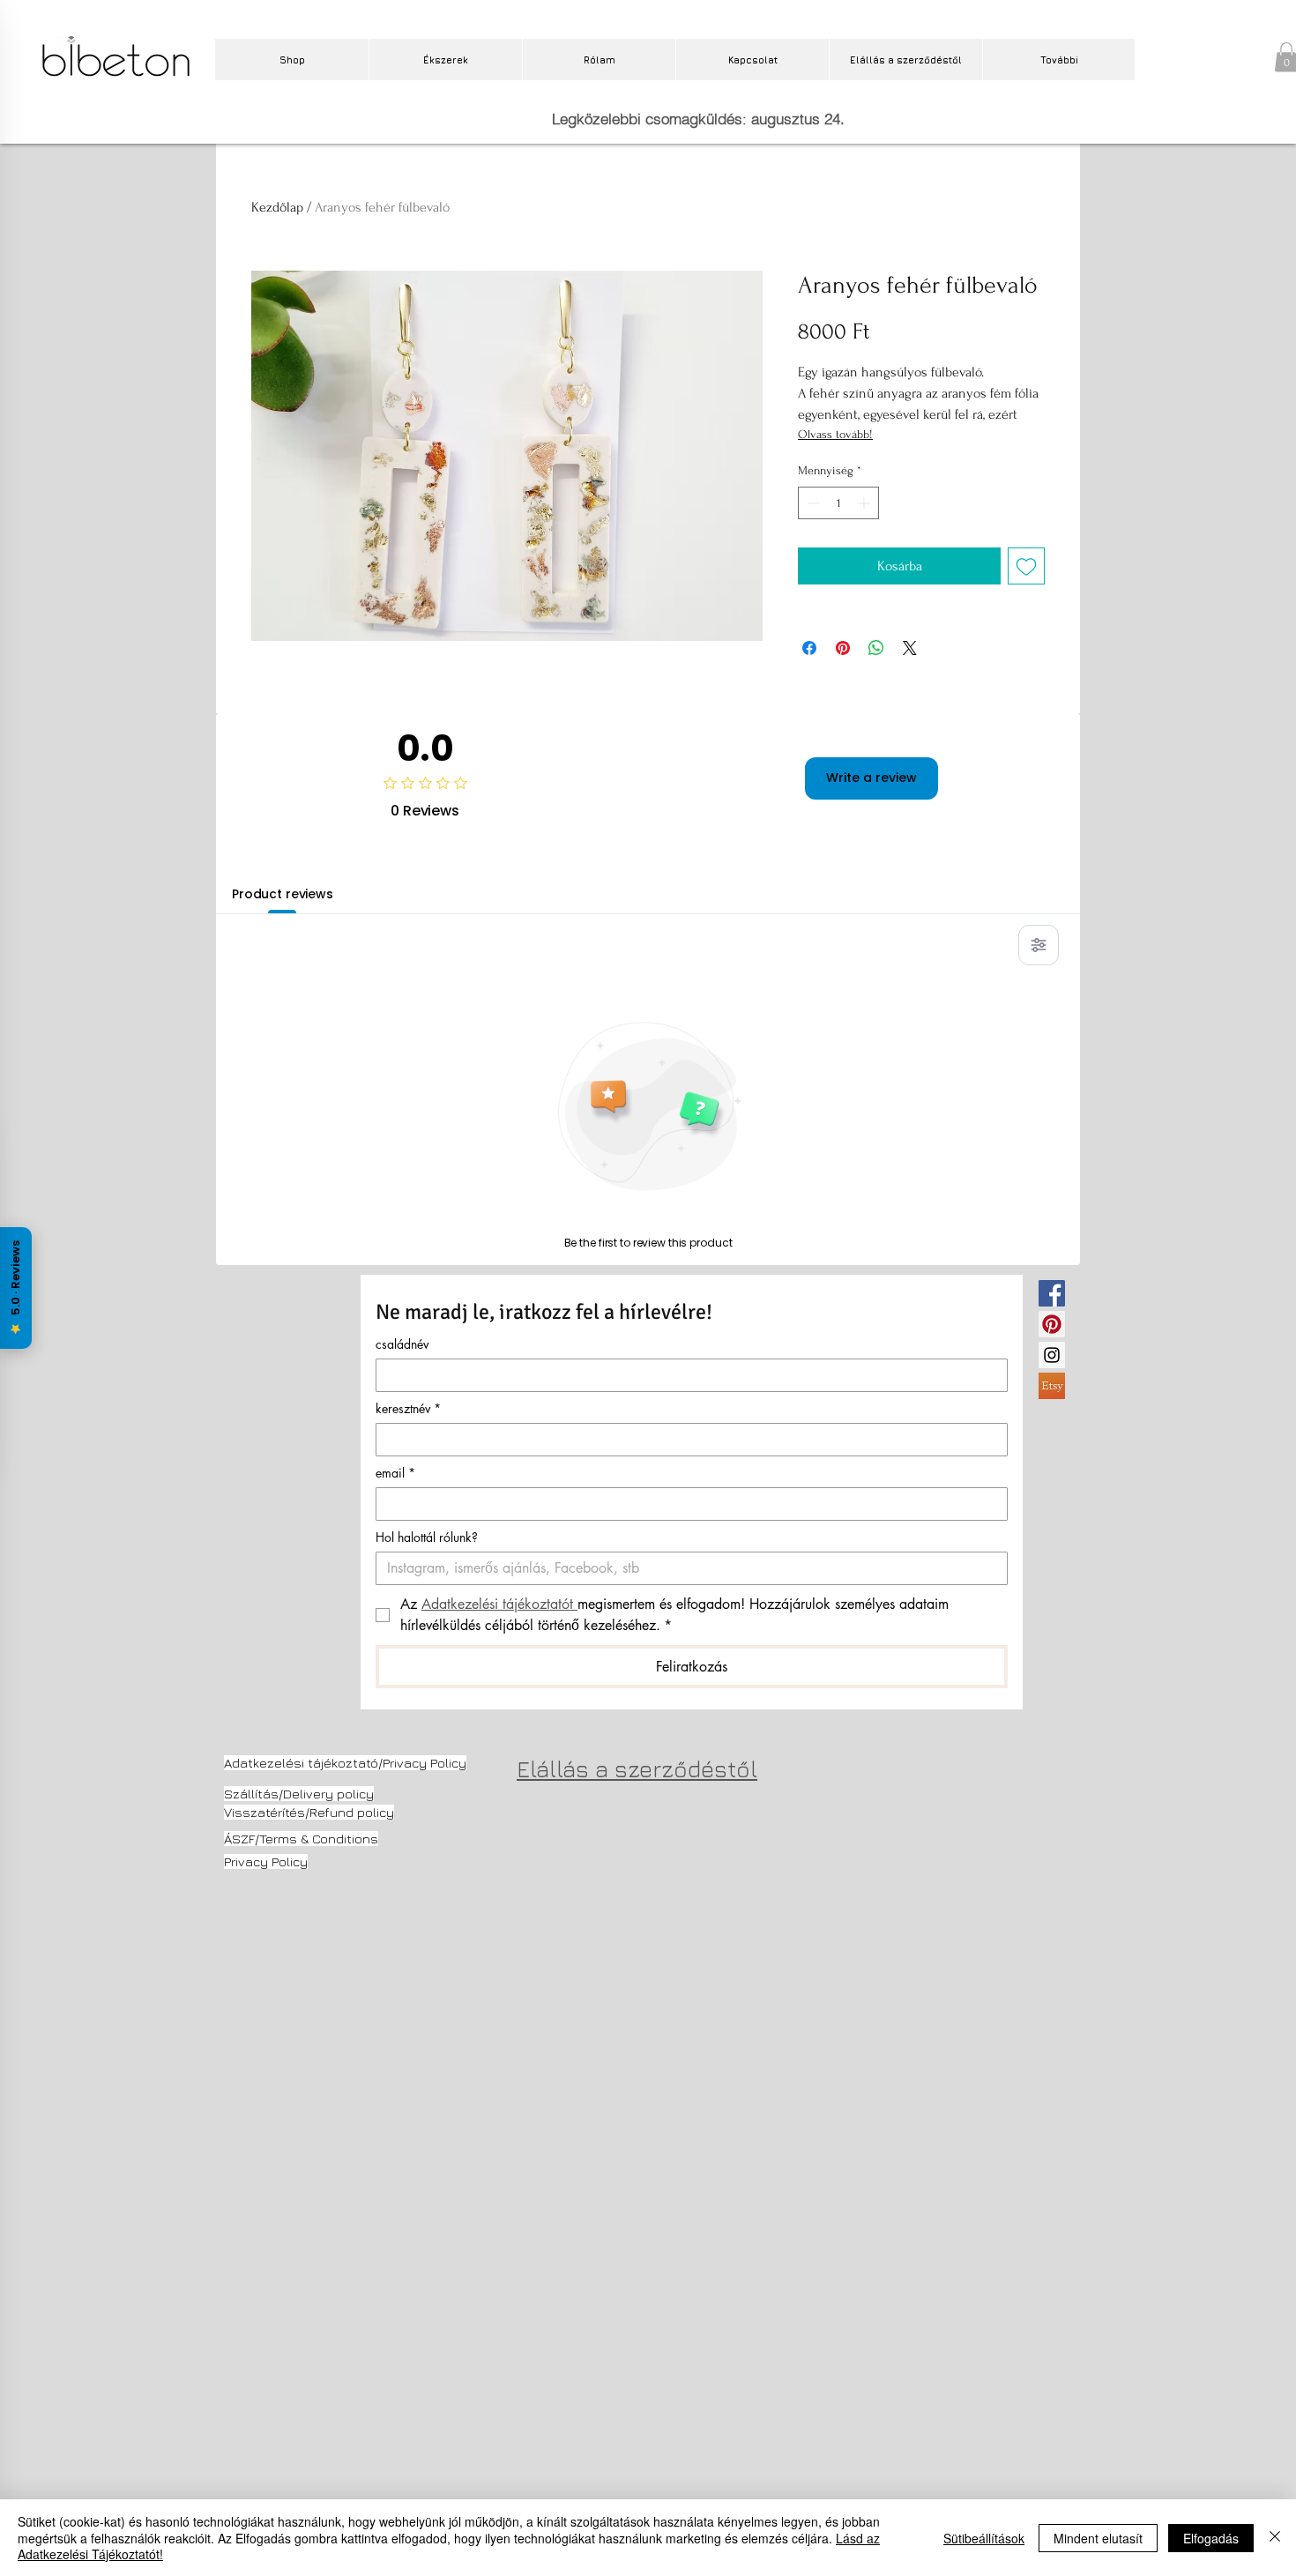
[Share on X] (910, 648)
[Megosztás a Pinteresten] (843, 648)
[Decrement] (812, 503)
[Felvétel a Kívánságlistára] (1026, 566)
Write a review (871, 778)
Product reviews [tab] (283, 894)
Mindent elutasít (1098, 2538)
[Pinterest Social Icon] (1052, 1324)
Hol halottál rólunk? (427, 1537)
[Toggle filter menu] (1039, 945)
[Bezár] (1275, 2538)
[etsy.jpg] (1052, 1386)
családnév (402, 1344)
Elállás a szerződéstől (637, 1769)
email (395, 1473)
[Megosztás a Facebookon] (809, 648)
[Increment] (865, 503)
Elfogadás (1211, 2538)
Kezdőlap (277, 207)
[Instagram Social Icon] (1052, 1355)
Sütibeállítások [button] (984, 2538)
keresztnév (408, 1408)
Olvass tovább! (835, 434)
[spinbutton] (838, 503)
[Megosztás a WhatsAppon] (876, 648)
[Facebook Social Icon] (1052, 1293)
